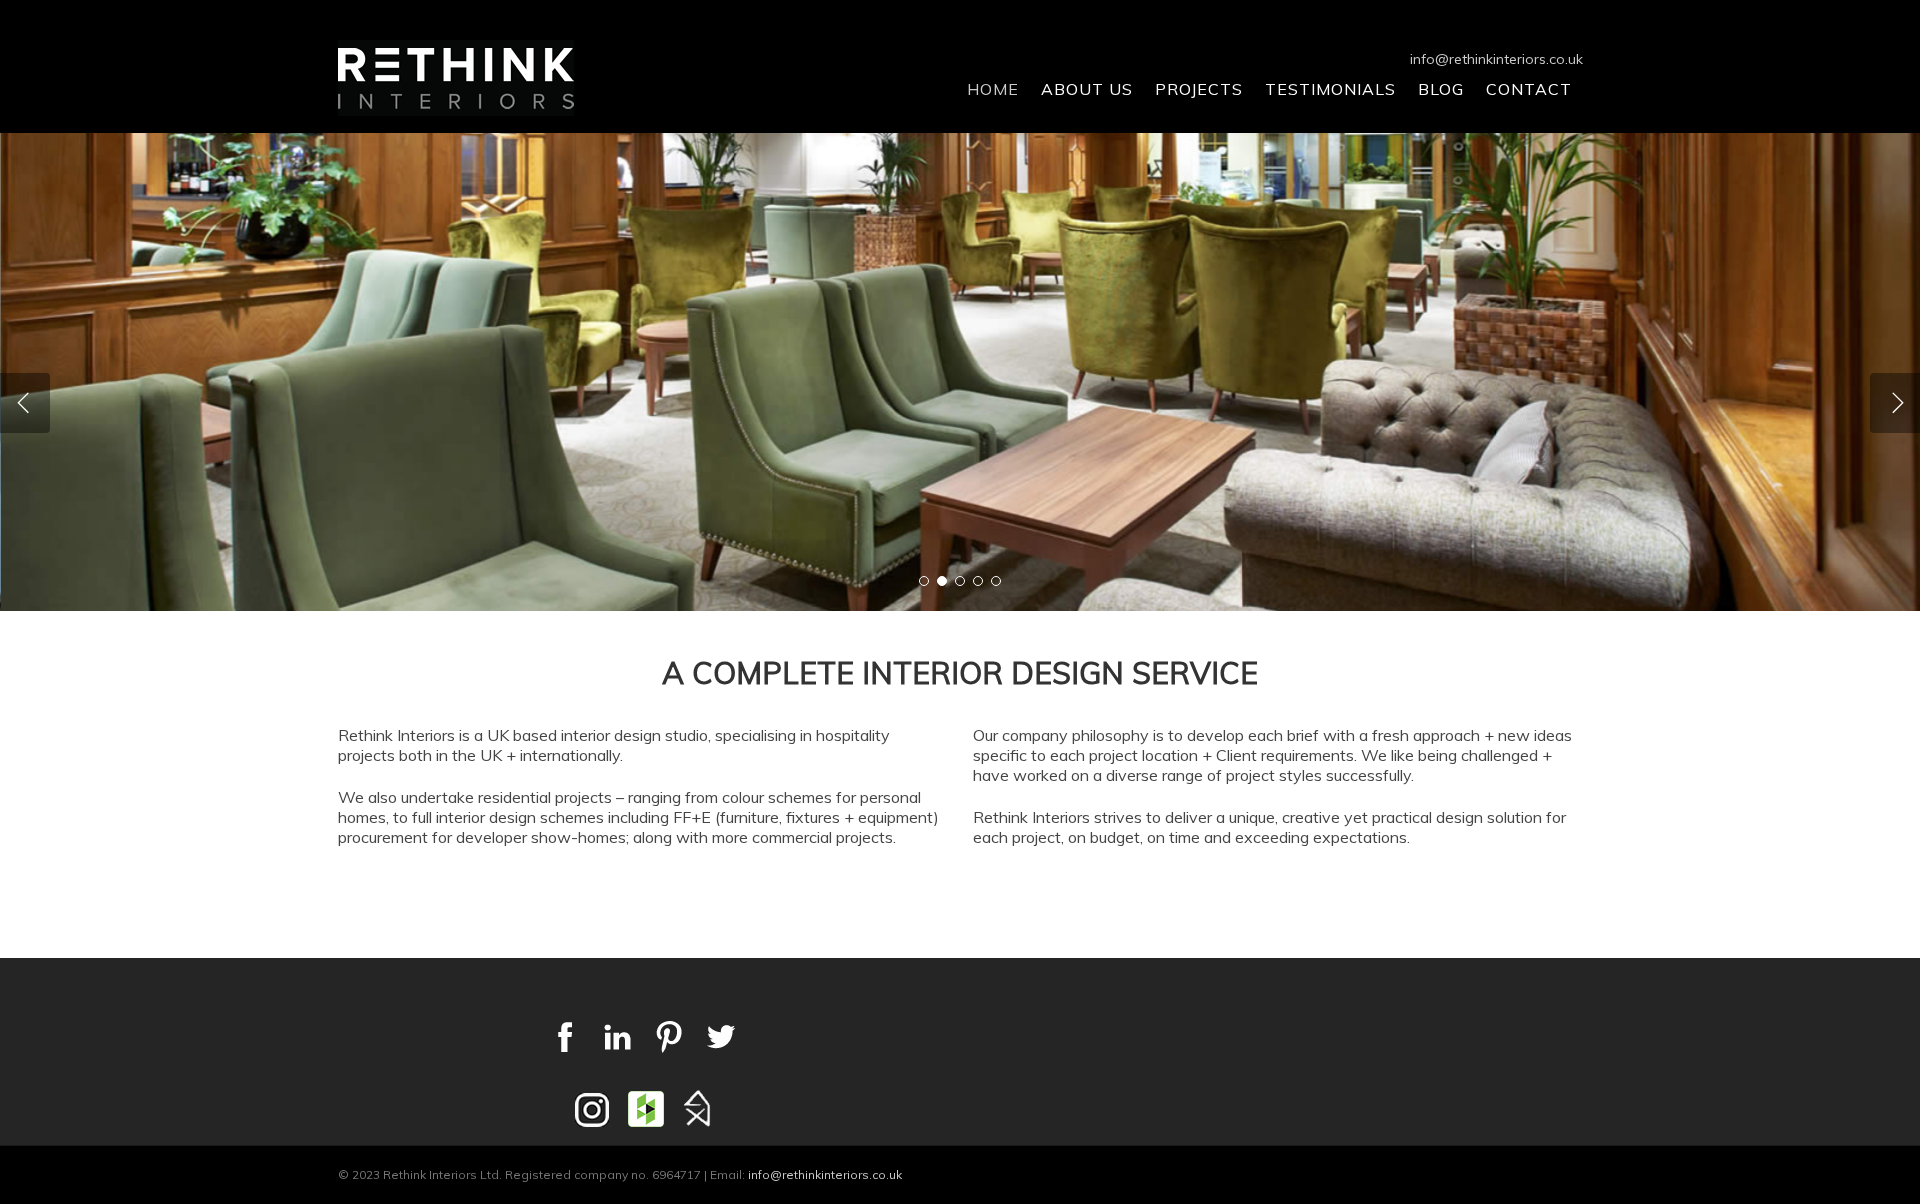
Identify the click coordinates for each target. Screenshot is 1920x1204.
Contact (1529, 89)
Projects (1199, 89)
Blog (1441, 89)
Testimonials (1330, 89)
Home (993, 89)
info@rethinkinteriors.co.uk (1496, 59)
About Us (1087, 89)
